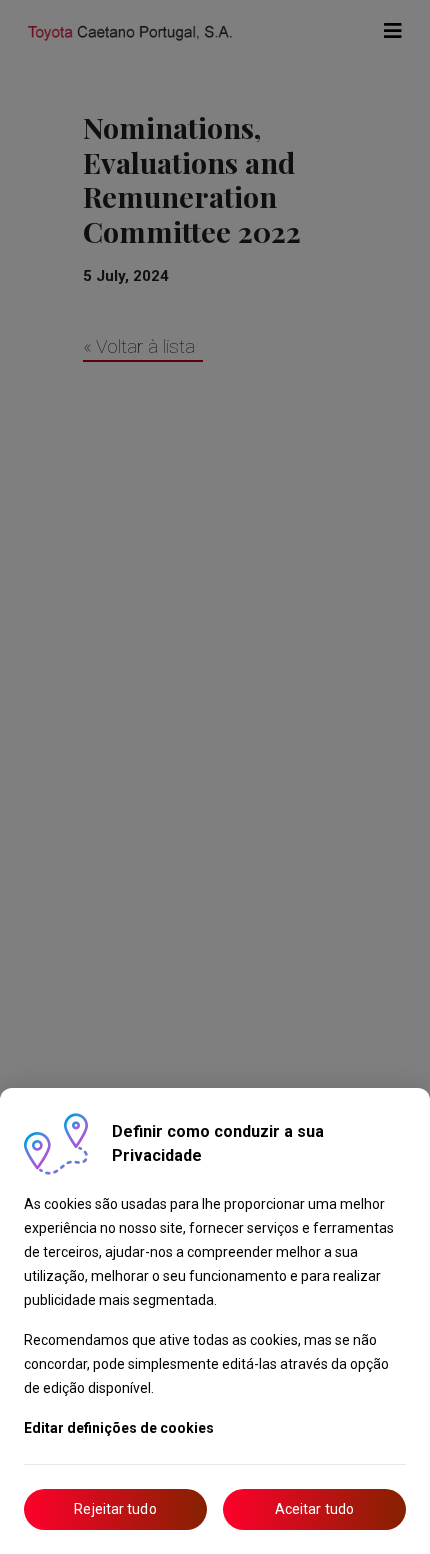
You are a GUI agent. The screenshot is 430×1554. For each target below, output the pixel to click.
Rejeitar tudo (115, 1509)
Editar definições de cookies (119, 1428)
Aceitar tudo (314, 1509)
